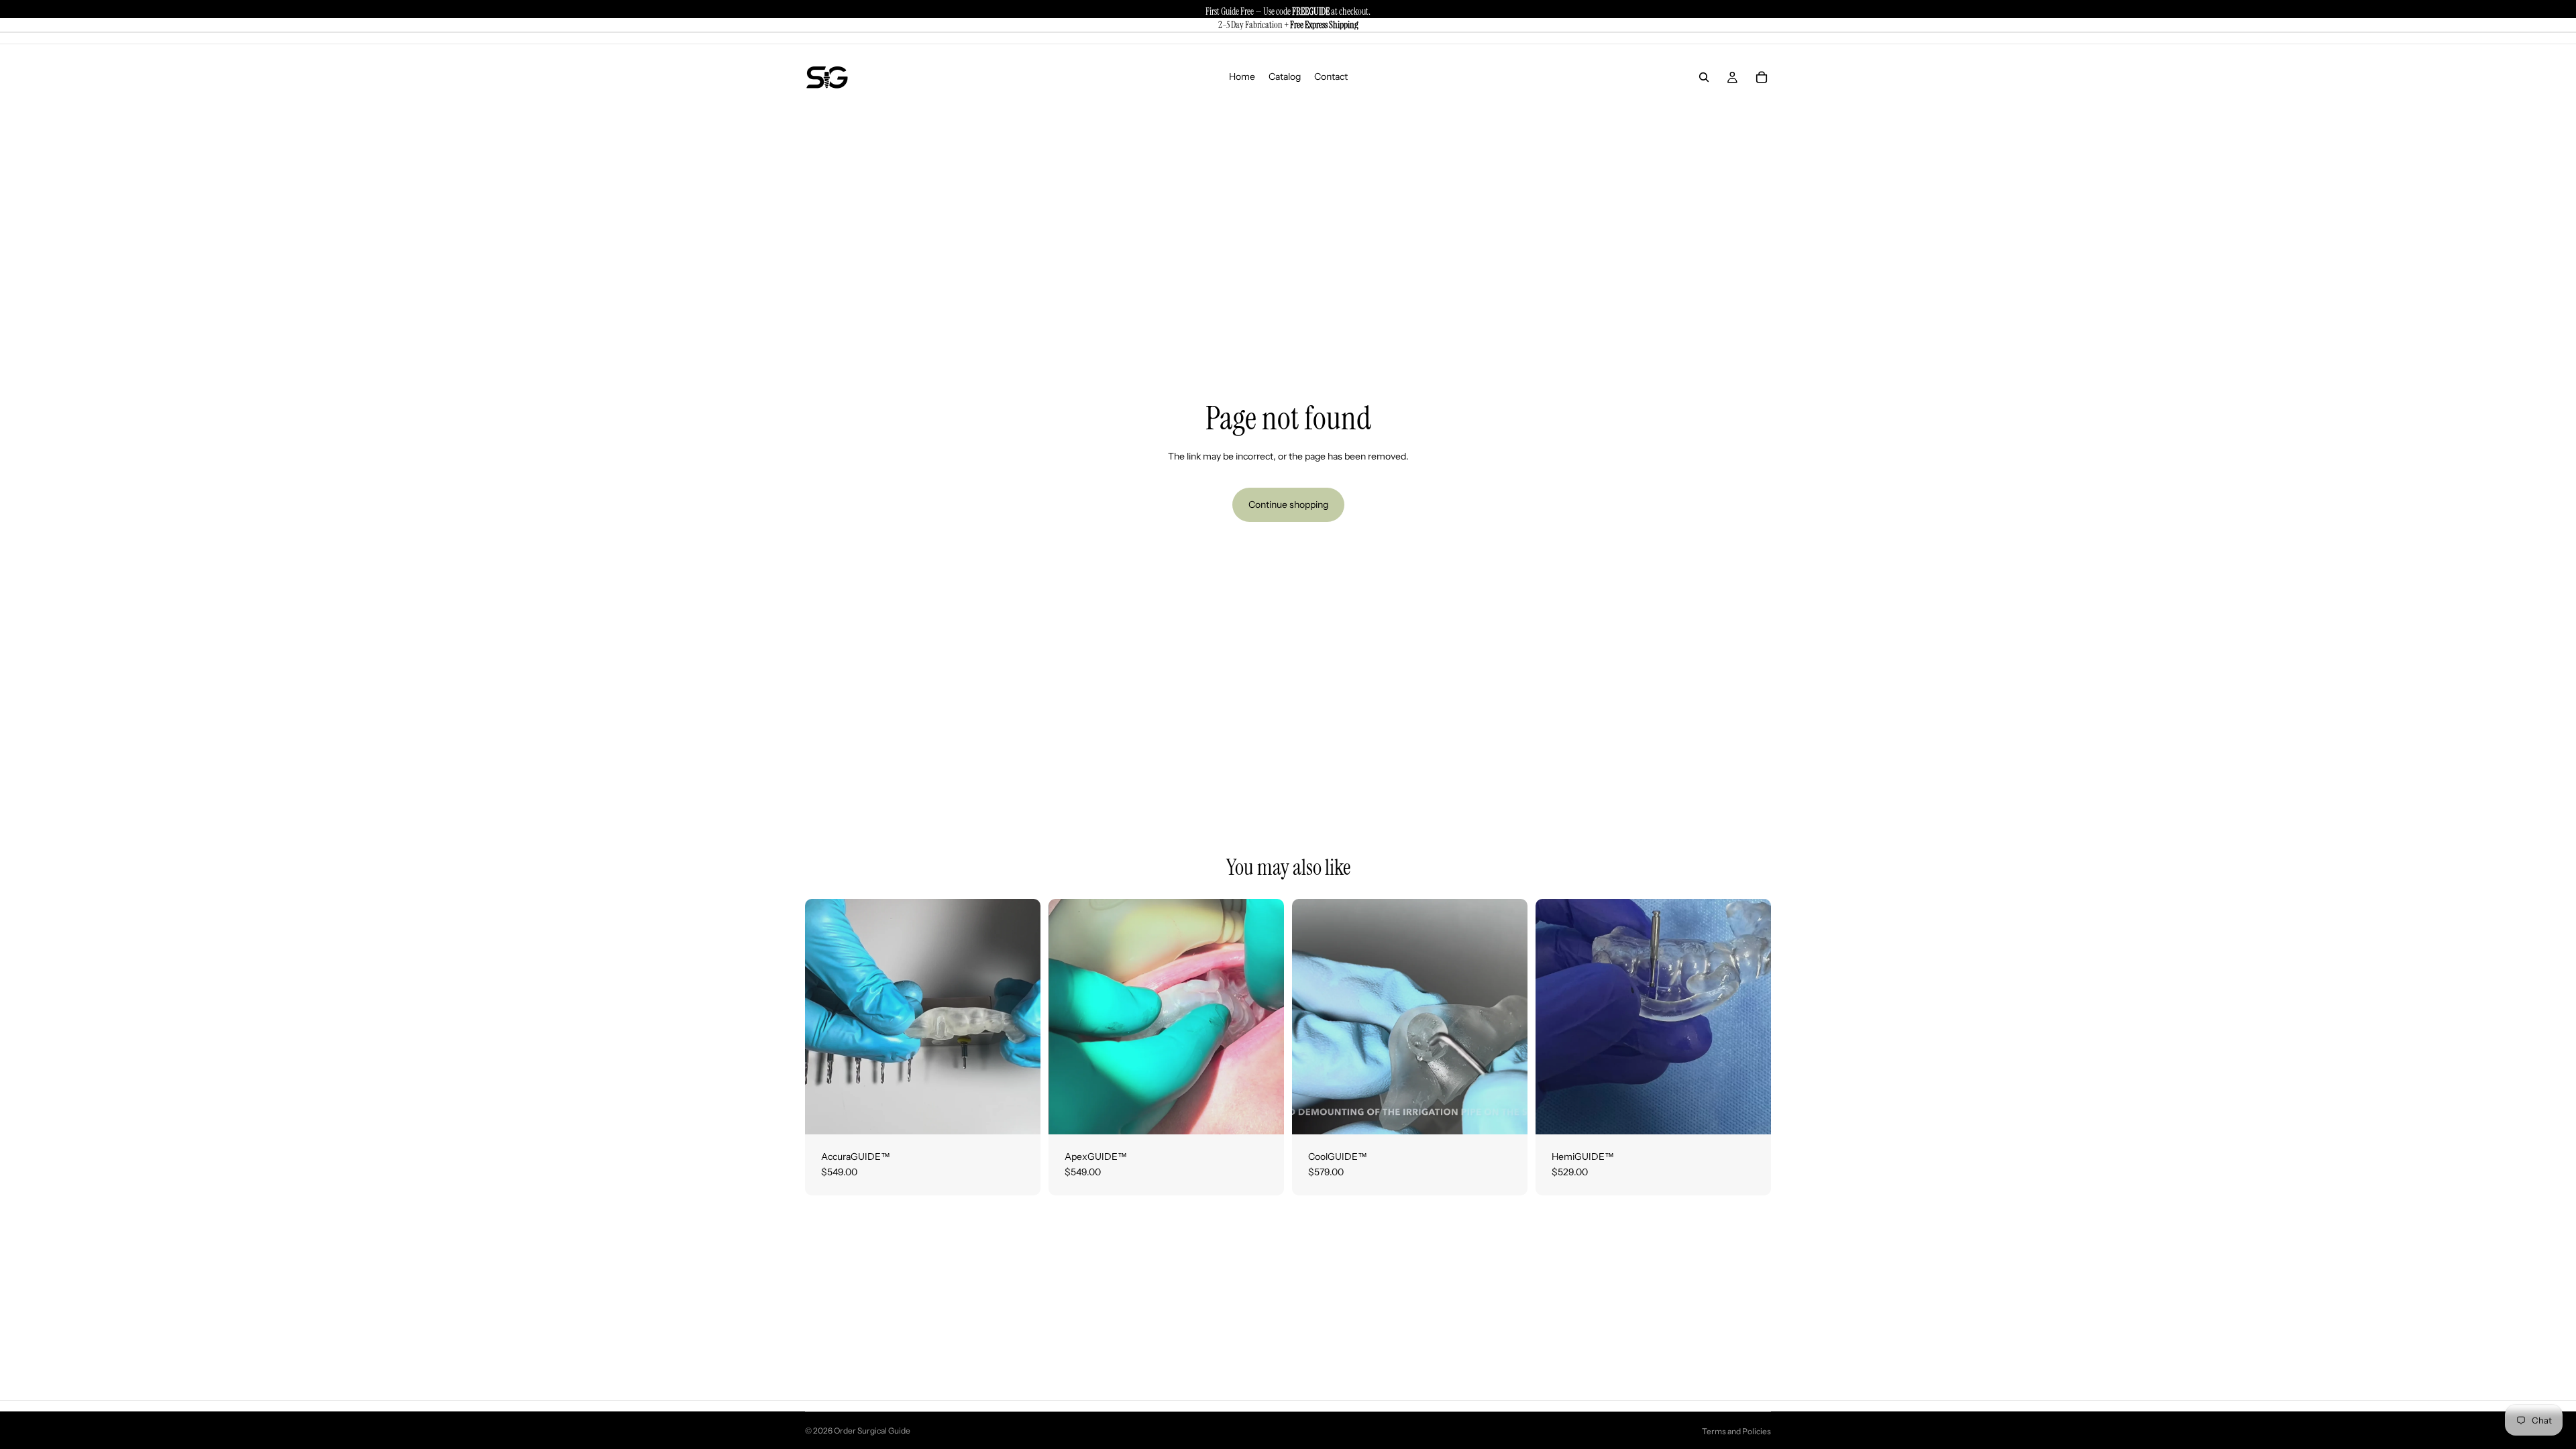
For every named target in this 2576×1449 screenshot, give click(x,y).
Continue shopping (1288, 504)
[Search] (1704, 77)
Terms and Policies (1736, 1431)
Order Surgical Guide (872, 1431)
